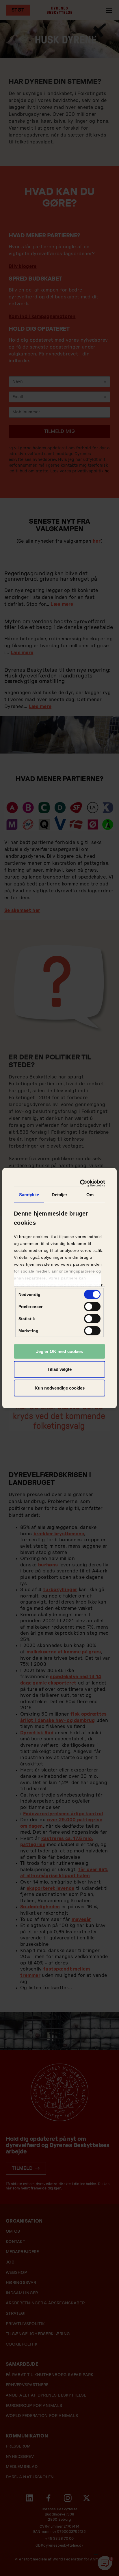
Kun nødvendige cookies (60, 1388)
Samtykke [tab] (29, 1195)
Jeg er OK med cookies (59, 1351)
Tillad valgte (59, 1369)
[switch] (92, 1307)
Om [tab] (90, 1195)
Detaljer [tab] (60, 1195)
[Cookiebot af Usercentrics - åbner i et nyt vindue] (81, 1183)
